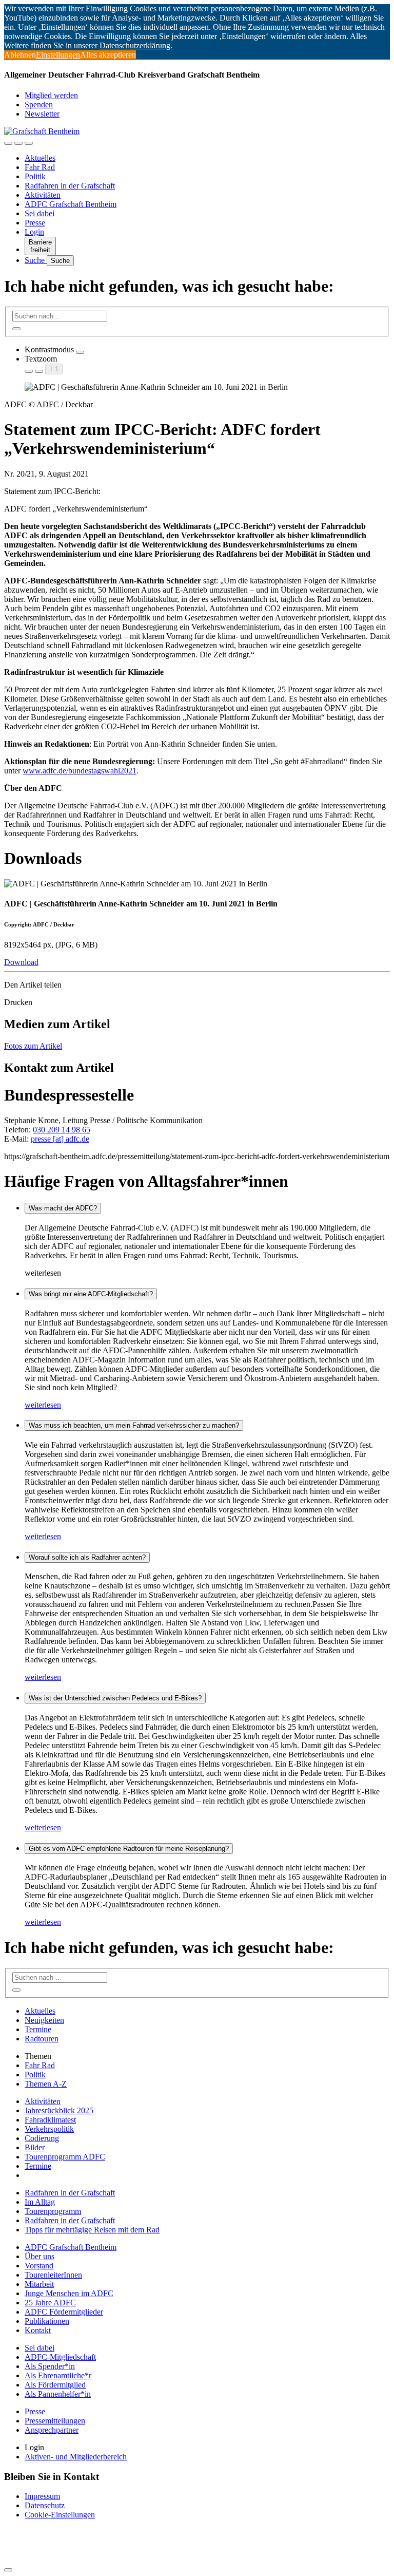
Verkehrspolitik (49, 2129)
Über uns (40, 2256)
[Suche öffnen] (18, 143)
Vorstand (39, 2266)
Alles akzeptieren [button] (108, 55)
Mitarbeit (39, 2284)
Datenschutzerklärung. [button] (136, 45)
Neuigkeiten (44, 2020)
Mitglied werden (51, 95)
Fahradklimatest (50, 2120)
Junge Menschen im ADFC (69, 2293)
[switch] (80, 352)
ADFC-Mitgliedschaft (60, 2357)
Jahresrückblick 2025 (59, 2110)
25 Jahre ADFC (50, 2303)
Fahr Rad (40, 167)
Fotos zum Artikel (33, 1046)
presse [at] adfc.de (60, 1139)
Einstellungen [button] (58, 55)
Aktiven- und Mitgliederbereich (76, 2457)
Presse (35, 223)
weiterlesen (43, 1405)
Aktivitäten (43, 195)
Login (34, 232)
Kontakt (38, 2330)
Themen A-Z (46, 2084)
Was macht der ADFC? (63, 1208)
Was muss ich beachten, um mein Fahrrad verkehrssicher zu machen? (134, 1425)
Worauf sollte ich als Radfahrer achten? (87, 1557)
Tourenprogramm (53, 2211)
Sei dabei (40, 213)
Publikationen (47, 2321)
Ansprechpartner (52, 2430)
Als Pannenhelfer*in (58, 2394)
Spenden (39, 105)
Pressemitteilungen (55, 2421)
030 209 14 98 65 (62, 1130)
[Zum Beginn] (8, 2570)
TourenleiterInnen (53, 2275)
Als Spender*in (50, 2366)
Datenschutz (45, 2505)
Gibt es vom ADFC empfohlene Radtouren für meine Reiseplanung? (129, 1849)
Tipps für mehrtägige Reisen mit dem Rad (92, 2230)
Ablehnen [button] (20, 55)
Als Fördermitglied (55, 2385)
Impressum (42, 2496)
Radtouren (42, 2039)
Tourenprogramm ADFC (65, 2157)
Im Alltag (40, 2202)
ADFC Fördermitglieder (64, 2312)
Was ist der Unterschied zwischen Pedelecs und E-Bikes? (115, 1698)
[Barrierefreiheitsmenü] (8, 143)
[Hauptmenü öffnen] (29, 143)
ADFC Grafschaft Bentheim (71, 204)
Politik (35, 176)
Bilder (35, 2147)
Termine (38, 2029)
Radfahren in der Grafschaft (70, 186)
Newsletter (42, 114)
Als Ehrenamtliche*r (58, 2375)
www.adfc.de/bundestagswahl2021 (80, 771)
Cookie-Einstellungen (60, 2515)
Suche (36, 260)
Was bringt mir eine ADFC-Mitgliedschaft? (91, 1294)
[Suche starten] (16, 329)
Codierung (42, 2138)
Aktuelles (40, 158)
